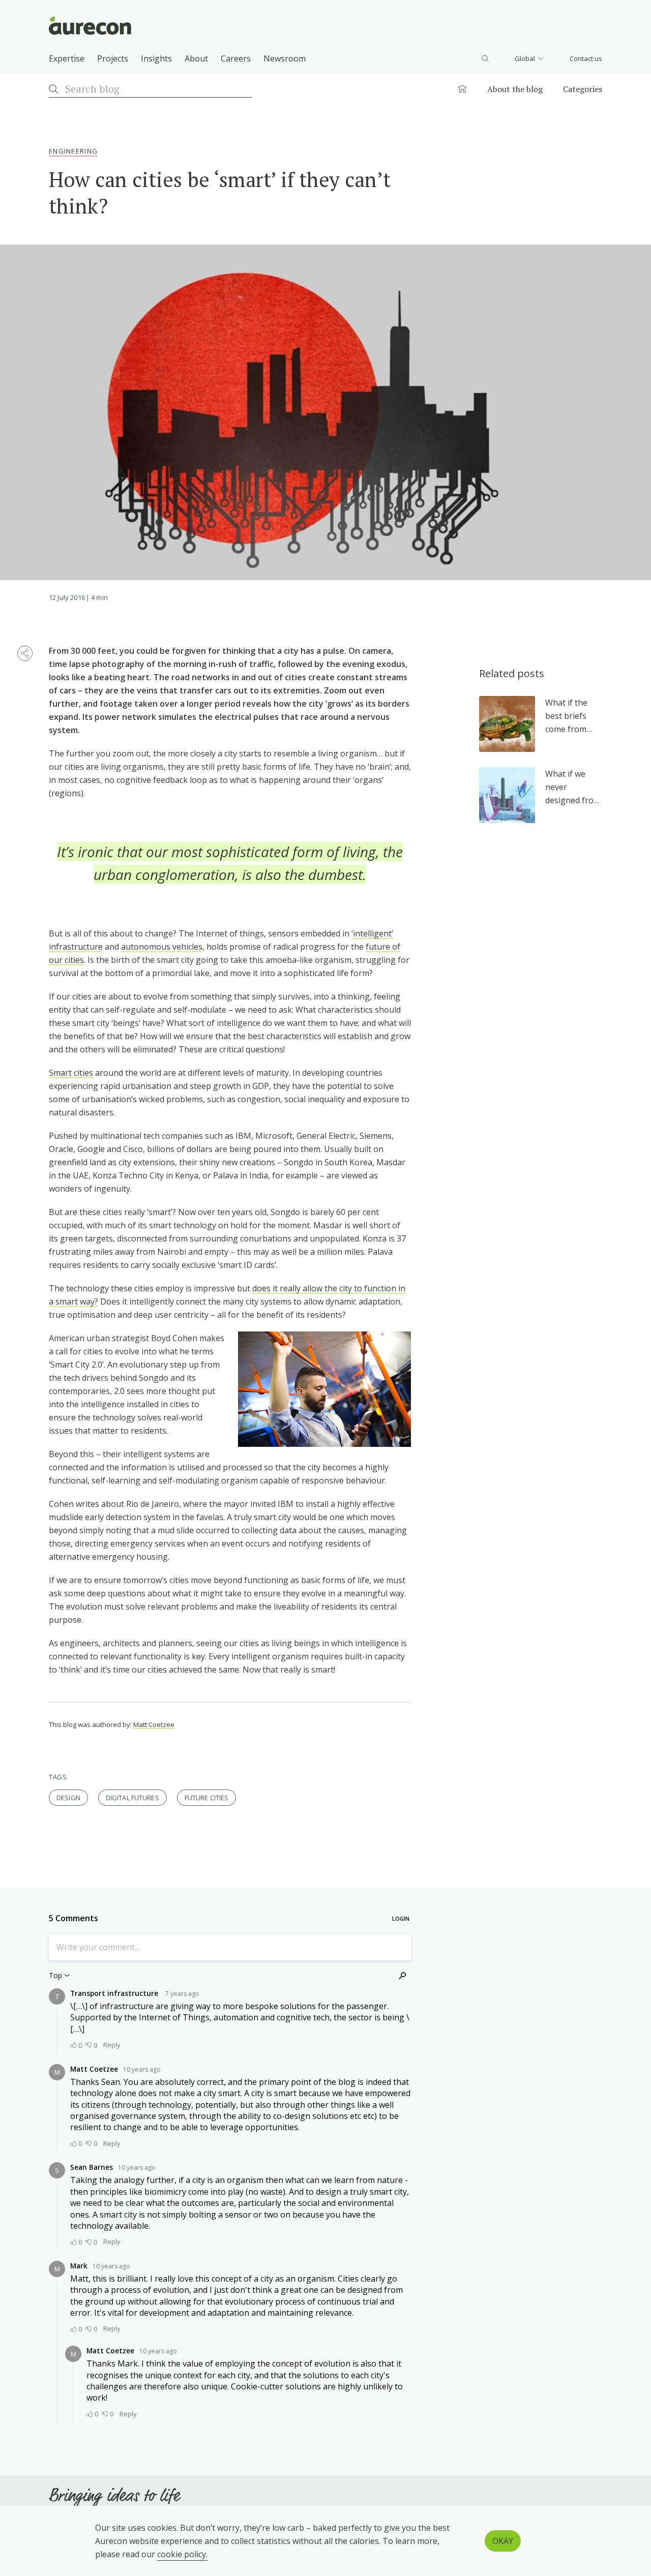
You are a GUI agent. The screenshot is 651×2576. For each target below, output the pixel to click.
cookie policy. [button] (182, 2554)
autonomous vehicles (162, 947)
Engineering (73, 151)
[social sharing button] (25, 653)
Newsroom (285, 58)
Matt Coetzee (154, 1724)
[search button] (485, 58)
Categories (583, 89)
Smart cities (71, 1073)
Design (68, 1798)
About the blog (515, 89)
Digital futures (132, 1798)
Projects (113, 58)
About (196, 58)
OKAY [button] (503, 2541)
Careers (236, 58)
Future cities (207, 1798)
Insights (156, 58)
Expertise (67, 58)
